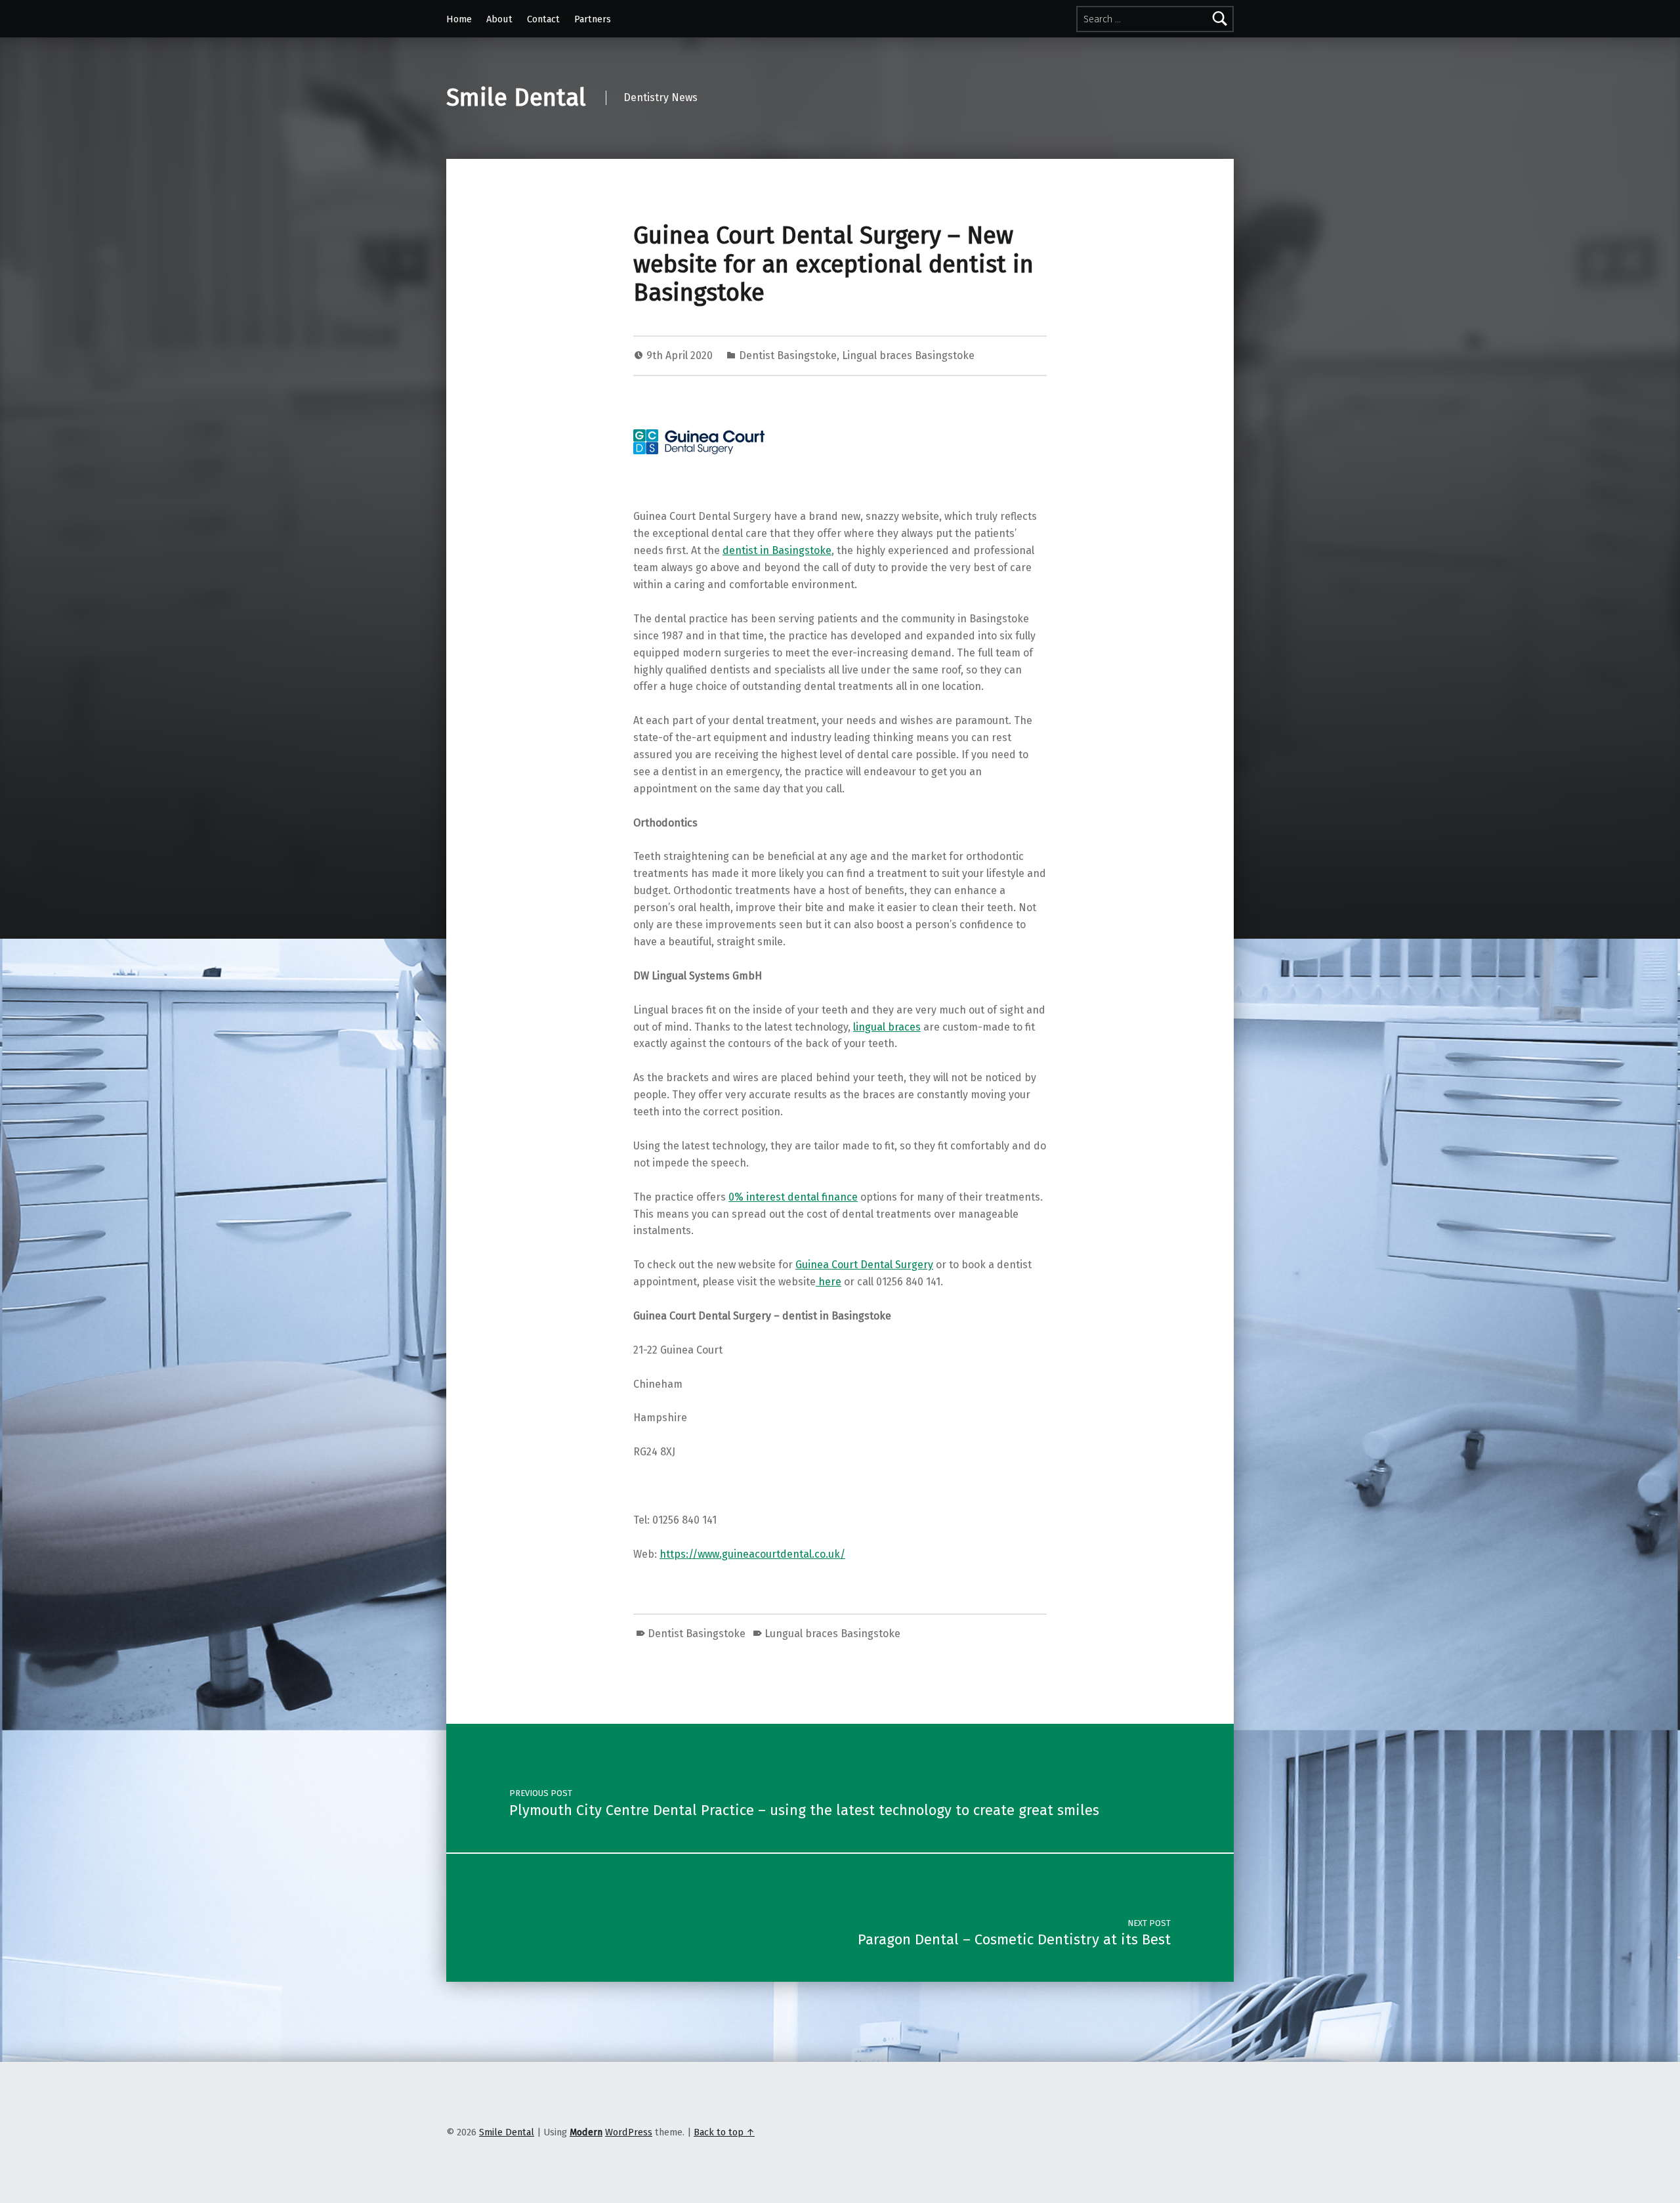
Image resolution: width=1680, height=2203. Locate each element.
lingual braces (887, 1027)
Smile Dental (516, 98)
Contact (543, 19)
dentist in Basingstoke (777, 550)
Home (459, 19)
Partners (593, 19)
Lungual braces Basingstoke (832, 1634)
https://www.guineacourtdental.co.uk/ (752, 1554)
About (499, 19)
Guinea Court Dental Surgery (864, 1265)
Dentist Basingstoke (788, 355)
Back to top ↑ (724, 2132)
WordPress (629, 2132)
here (829, 1282)
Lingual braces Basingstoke (908, 355)
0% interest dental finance (793, 1197)
